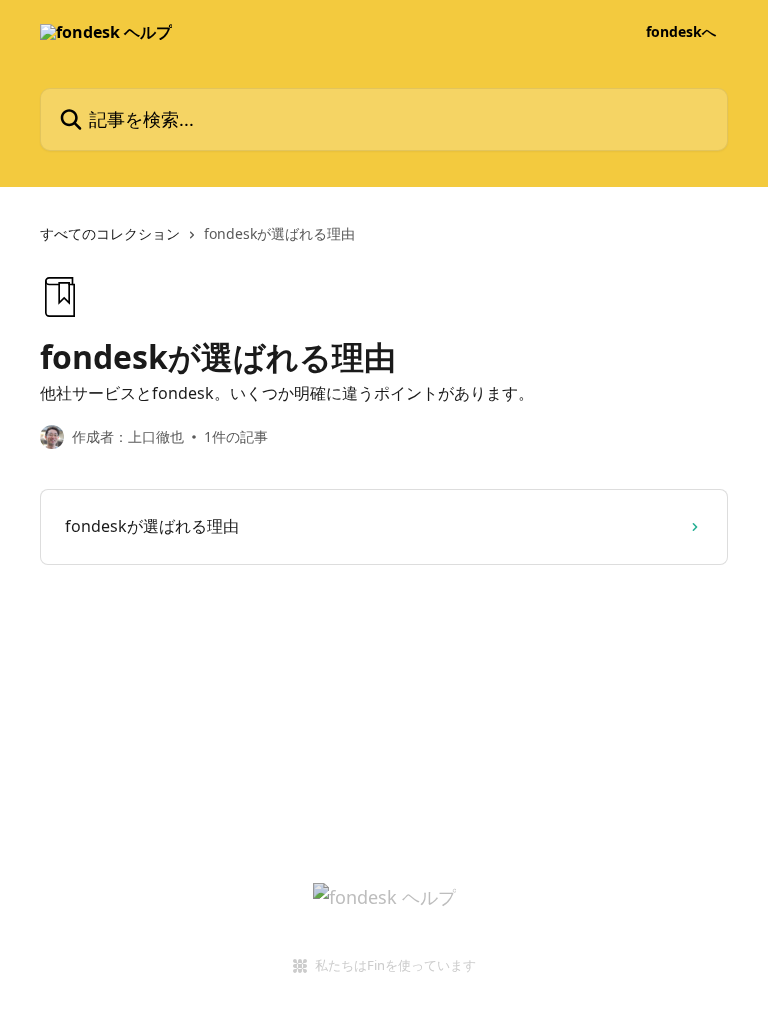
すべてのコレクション (110, 233)
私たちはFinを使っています (395, 965)
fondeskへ (681, 32)
